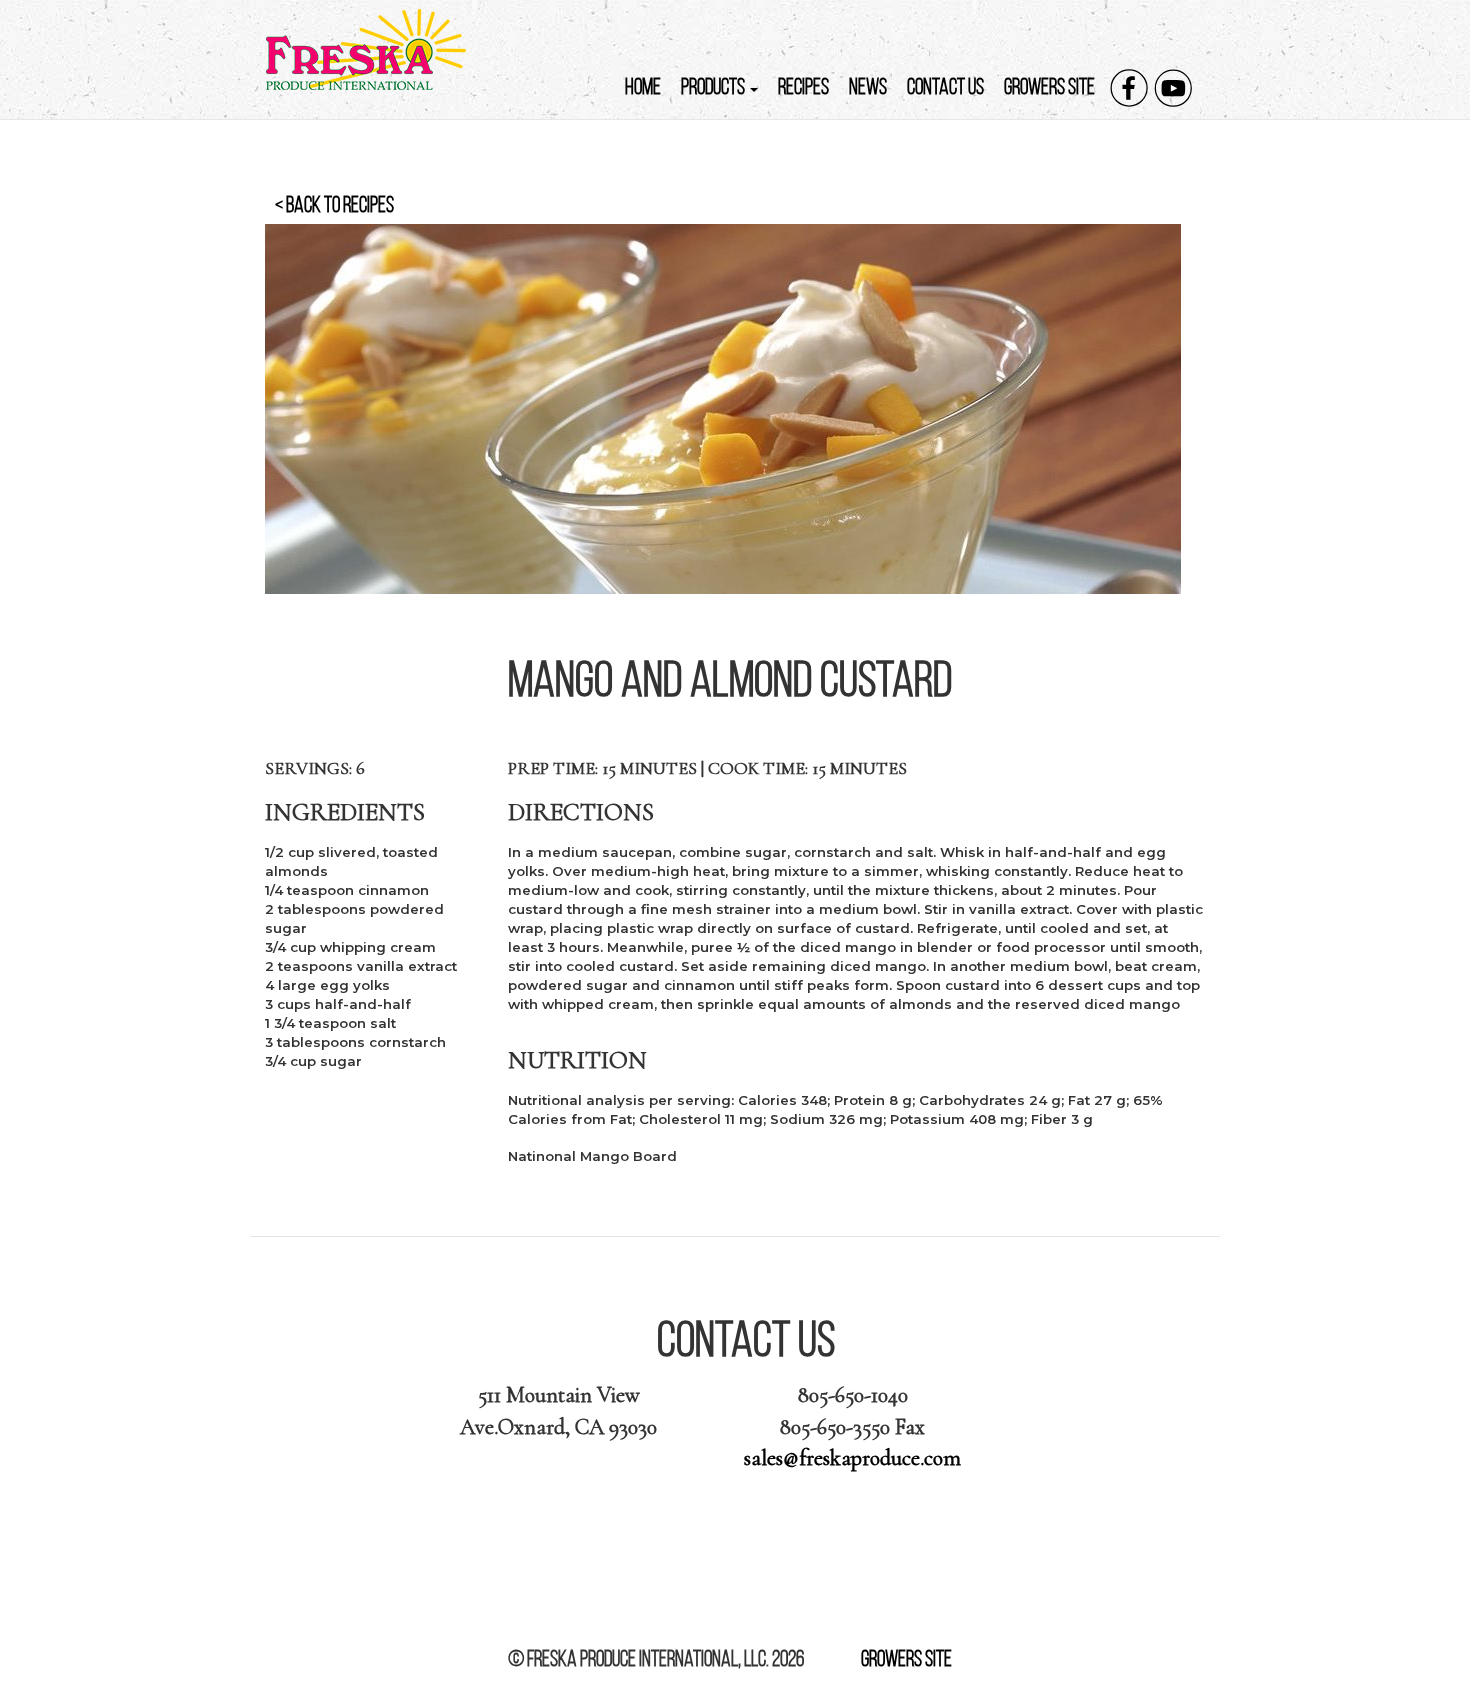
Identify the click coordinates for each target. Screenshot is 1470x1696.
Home (643, 86)
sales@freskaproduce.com (852, 1458)
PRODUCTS (714, 86)
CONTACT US (945, 86)
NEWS (868, 86)
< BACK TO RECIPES (334, 204)
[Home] (373, 49)
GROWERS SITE (1049, 86)
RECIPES (803, 86)
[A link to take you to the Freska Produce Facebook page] (1129, 88)
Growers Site (906, 1658)
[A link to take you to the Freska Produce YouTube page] (1173, 88)
